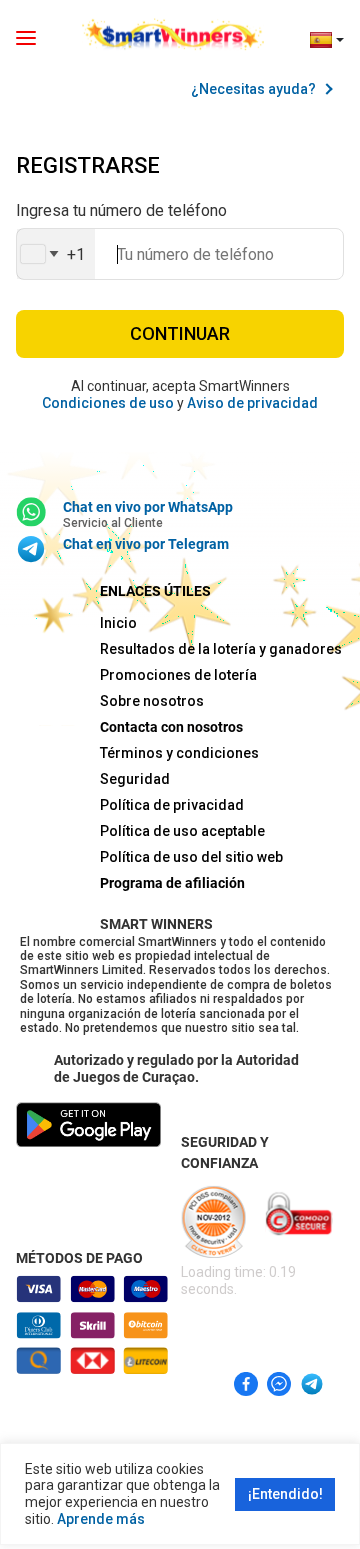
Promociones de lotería (178, 675)
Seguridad (135, 779)
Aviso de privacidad (252, 403)
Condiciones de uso (108, 403)
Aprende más (101, 1519)
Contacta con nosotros (171, 727)
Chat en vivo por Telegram (146, 544)
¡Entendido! (285, 1494)
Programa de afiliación (172, 883)
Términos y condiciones (179, 753)
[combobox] (56, 254)
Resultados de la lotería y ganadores (180, 649)
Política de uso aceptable (180, 831)
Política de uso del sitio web (180, 857)
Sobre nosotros (152, 701)
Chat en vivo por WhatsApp (148, 507)
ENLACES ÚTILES (155, 591)
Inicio (118, 623)
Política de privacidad (172, 805)
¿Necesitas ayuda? (253, 89)
